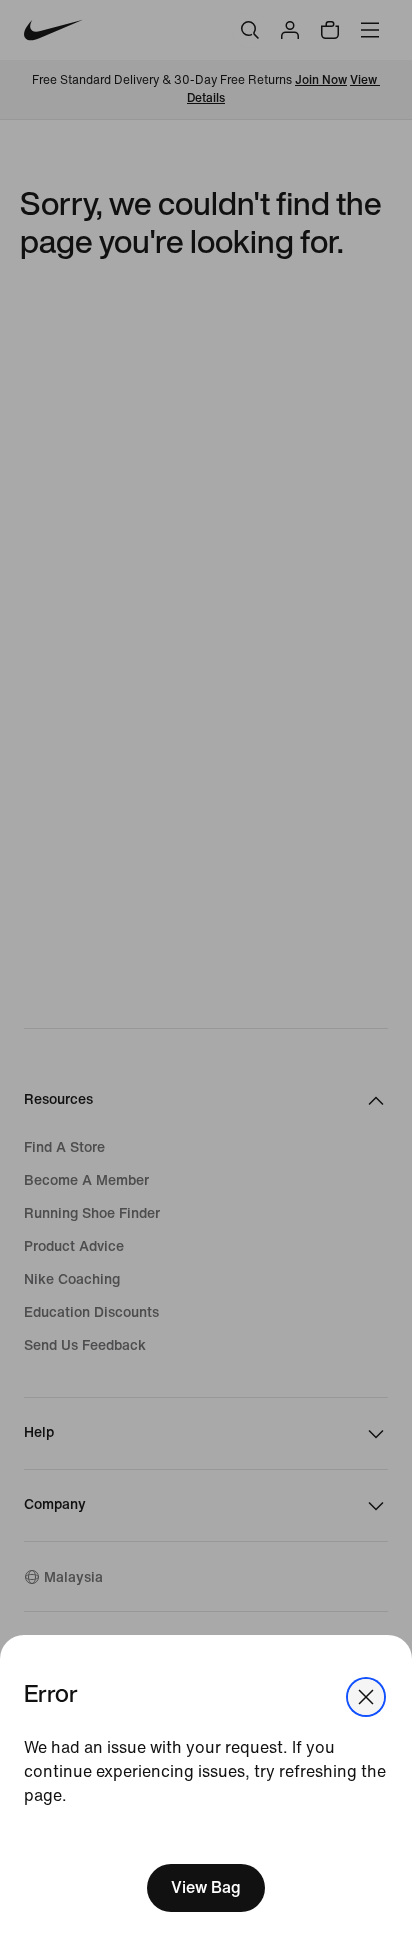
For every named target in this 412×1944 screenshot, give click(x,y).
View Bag (206, 1887)
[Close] (366, 1697)
